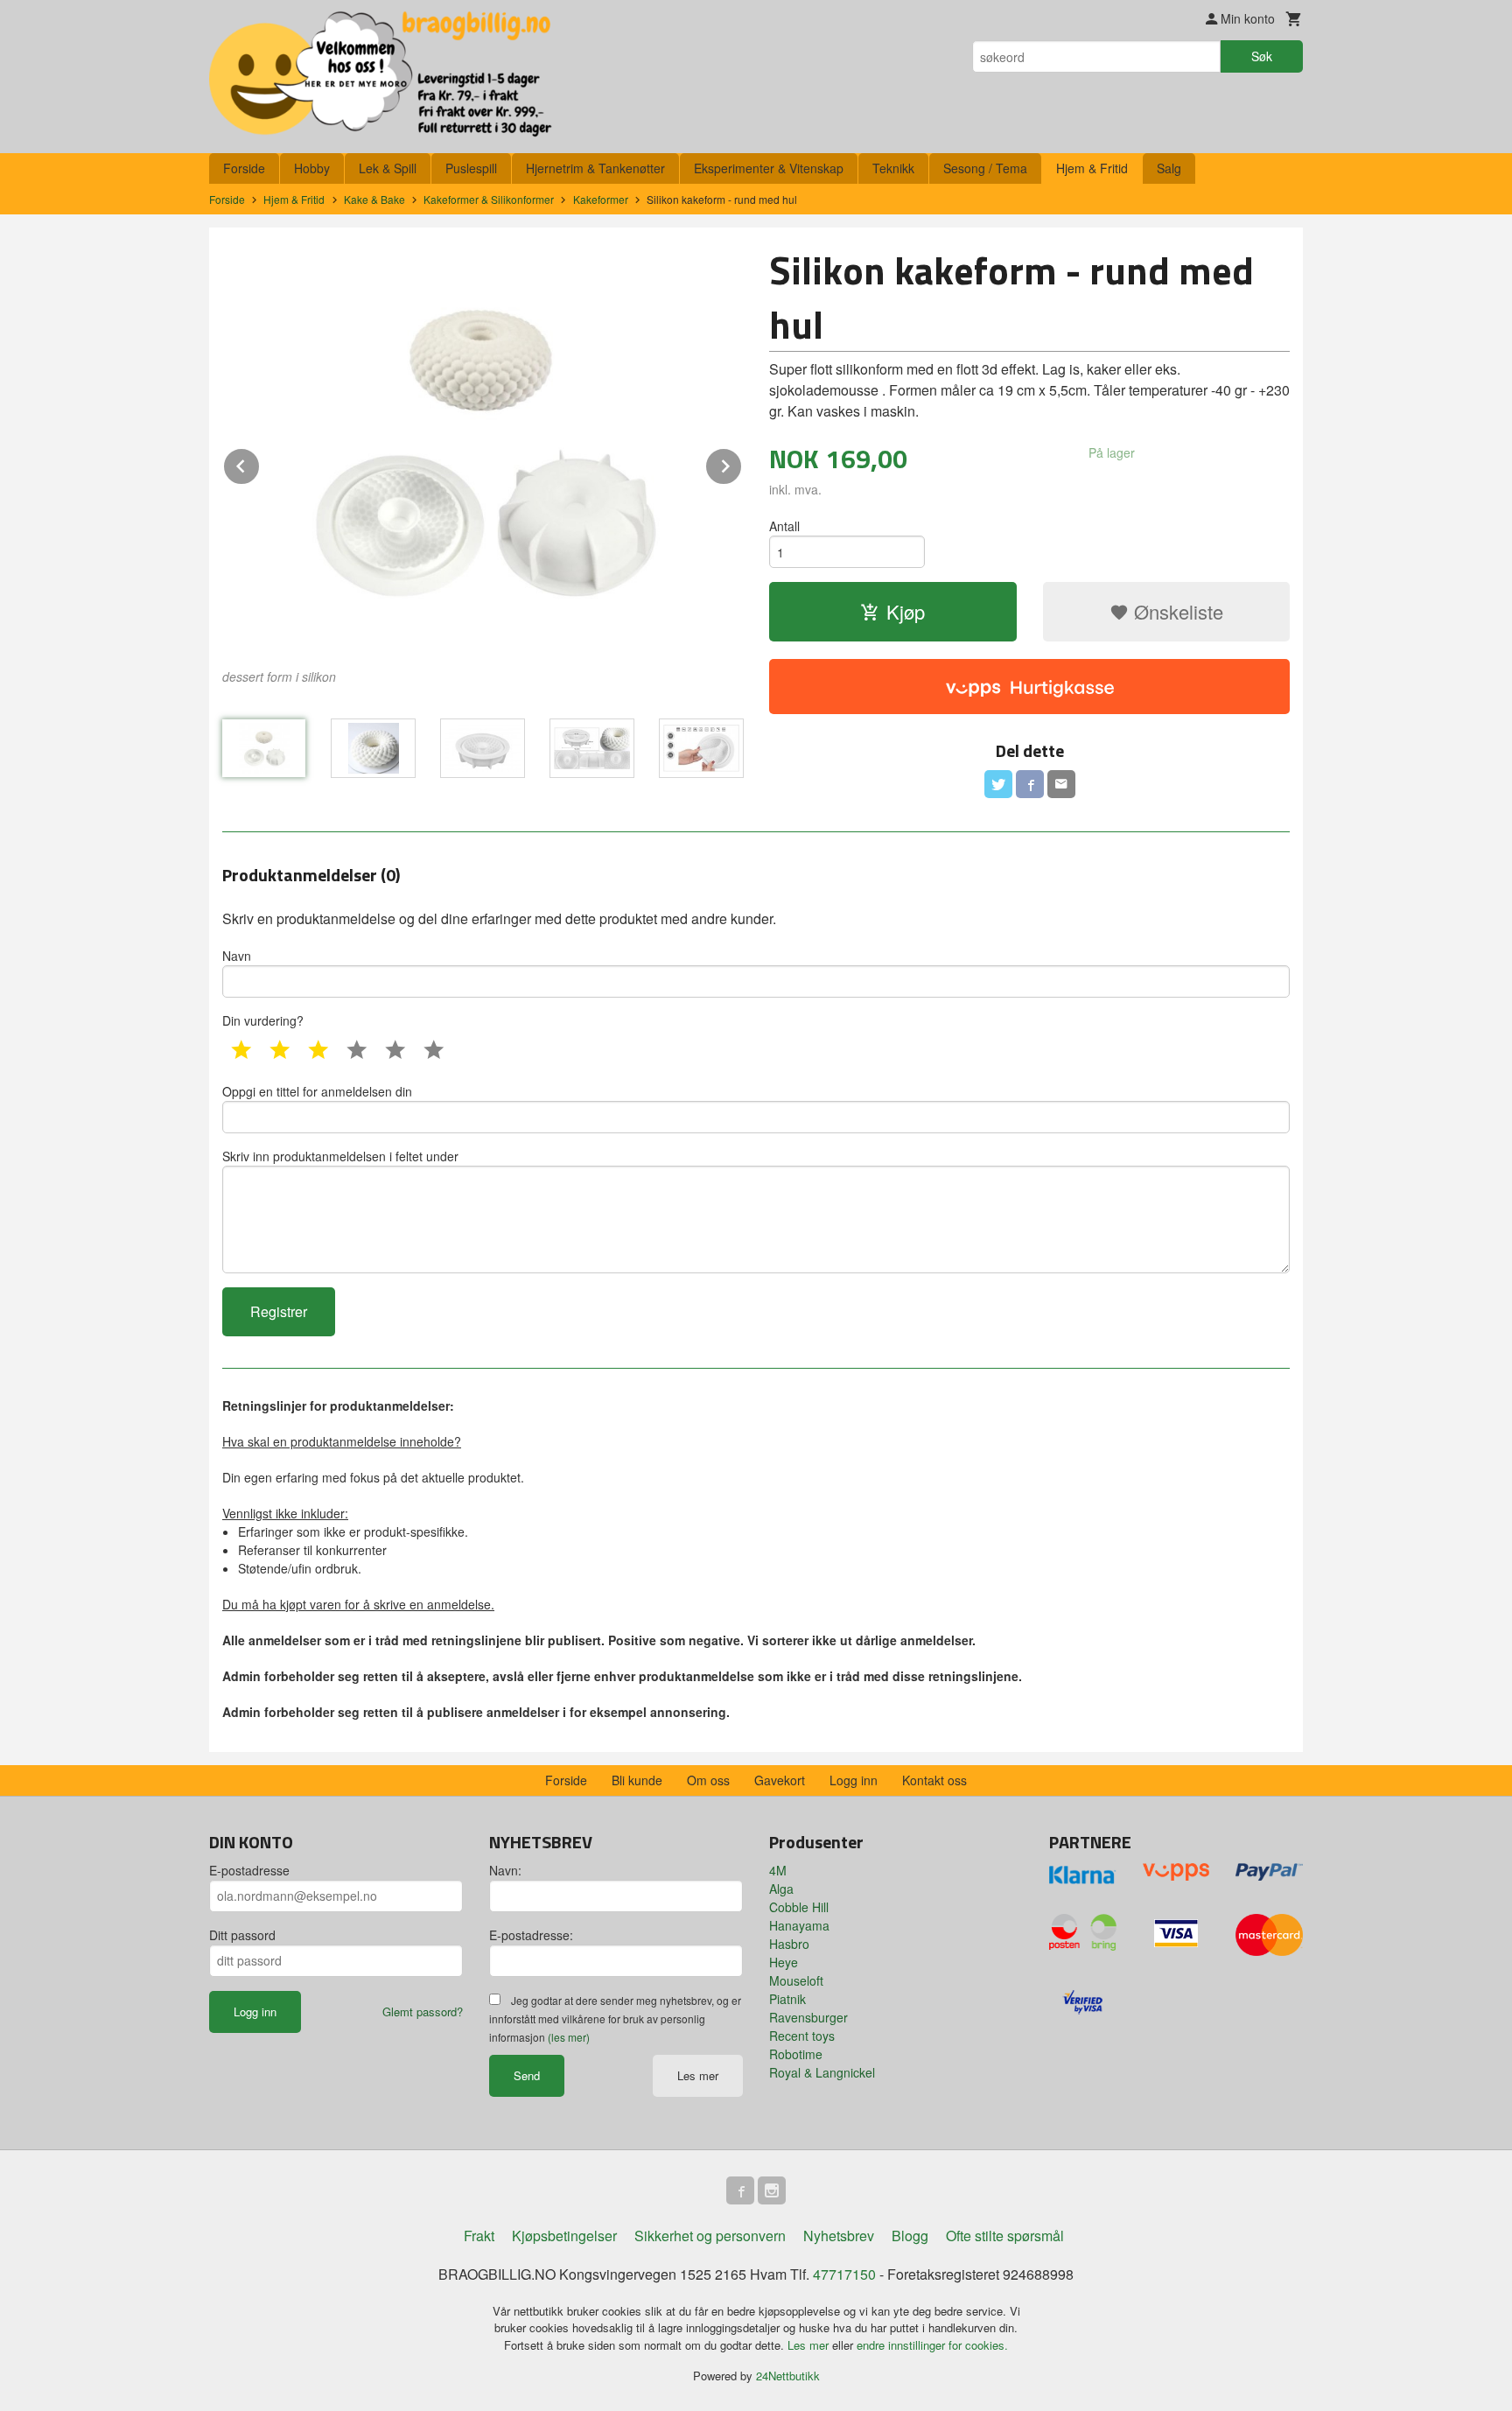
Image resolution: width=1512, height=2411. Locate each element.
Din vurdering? (263, 1020)
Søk (1262, 56)
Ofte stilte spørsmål (1005, 2236)
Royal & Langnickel (822, 2072)
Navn (237, 956)
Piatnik (787, 1999)
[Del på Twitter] (998, 784)
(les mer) (569, 2037)
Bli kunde (637, 1780)
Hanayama (799, 1925)
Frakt (479, 2236)
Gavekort (780, 1780)
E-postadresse (249, 1870)
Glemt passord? (423, 2012)
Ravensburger (808, 2017)
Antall (784, 526)
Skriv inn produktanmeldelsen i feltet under (340, 1156)
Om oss (708, 1780)
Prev (260, 463)
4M (778, 1870)
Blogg (910, 2236)
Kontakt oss (934, 1780)
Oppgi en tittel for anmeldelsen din (317, 1091)
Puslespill (471, 168)
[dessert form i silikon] (483, 451)
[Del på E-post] (1061, 784)
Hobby (312, 168)
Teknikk (893, 168)
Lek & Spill (388, 168)
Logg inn (854, 1780)
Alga (781, 1889)
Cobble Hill (799, 1907)
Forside (244, 168)
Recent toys (802, 2036)
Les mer (698, 2075)
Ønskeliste (1176, 611)
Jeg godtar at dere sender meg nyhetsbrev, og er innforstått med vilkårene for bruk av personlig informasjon (615, 2019)
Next (742, 463)
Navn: (505, 1870)
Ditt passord (242, 1935)
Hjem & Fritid (1092, 168)
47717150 (844, 2274)
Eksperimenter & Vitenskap (769, 168)
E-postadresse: (531, 1935)
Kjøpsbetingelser (564, 2236)
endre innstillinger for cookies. (932, 2345)
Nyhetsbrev (839, 2236)
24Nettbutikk (788, 2376)
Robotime (796, 2054)
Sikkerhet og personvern (710, 2236)
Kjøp (906, 611)
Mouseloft (796, 1980)
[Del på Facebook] (1030, 784)
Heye (784, 1962)
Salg (1169, 168)
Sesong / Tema (985, 168)
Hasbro (789, 1944)
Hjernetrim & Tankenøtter (595, 168)
